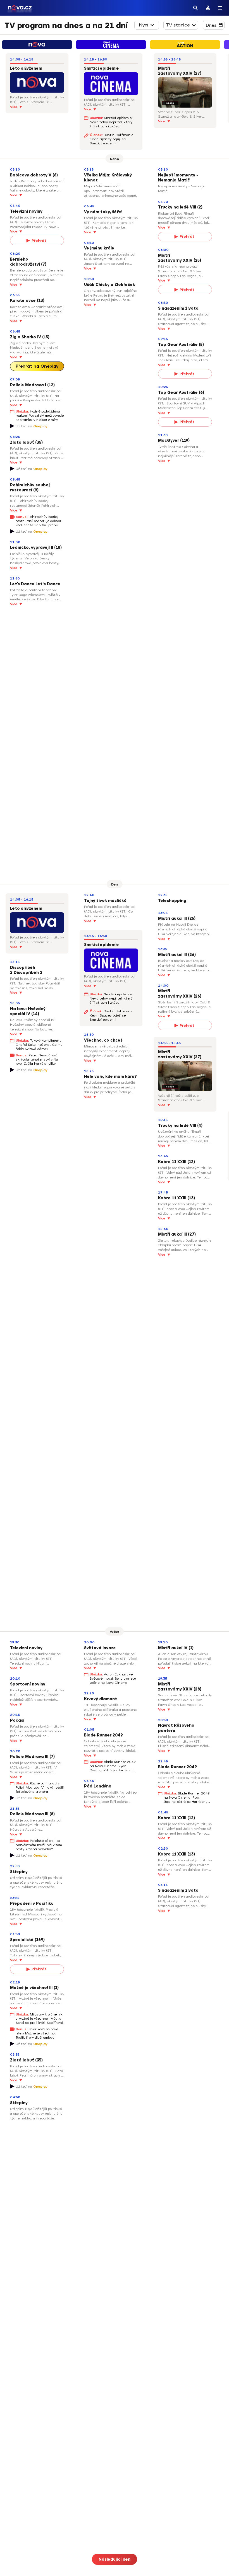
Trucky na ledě (173, 207)
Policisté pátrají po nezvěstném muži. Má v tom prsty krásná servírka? (39, 1845)
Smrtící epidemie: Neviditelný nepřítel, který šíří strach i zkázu (111, 122)
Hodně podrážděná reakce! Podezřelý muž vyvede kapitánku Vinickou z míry (40, 416)
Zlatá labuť (22, 442)
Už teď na (32, 426)
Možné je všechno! (29, 1988)
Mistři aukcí (170, 919)
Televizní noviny (26, 211)
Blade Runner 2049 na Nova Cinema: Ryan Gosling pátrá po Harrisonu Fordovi (113, 1766)
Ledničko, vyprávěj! (30, 548)
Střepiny (19, 1872)
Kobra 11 (167, 1162)
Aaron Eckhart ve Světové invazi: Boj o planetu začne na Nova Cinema (113, 1678)
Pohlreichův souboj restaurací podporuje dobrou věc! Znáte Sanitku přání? (38, 521)
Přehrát (39, 241)
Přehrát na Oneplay (37, 366)
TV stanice (178, 25)
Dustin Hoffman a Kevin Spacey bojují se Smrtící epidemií (112, 139)
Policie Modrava (27, 385)
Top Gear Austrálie (178, 345)
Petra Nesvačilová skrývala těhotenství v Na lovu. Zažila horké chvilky (37, 1059)
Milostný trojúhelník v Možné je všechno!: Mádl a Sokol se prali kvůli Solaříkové (39, 2019)
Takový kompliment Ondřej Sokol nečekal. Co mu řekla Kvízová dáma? (39, 1045)
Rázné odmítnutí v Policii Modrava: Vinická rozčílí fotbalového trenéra (40, 1787)
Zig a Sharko (23, 337)
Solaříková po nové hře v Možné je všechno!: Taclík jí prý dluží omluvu (37, 2033)
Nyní (144, 25)
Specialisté (22, 1940)
